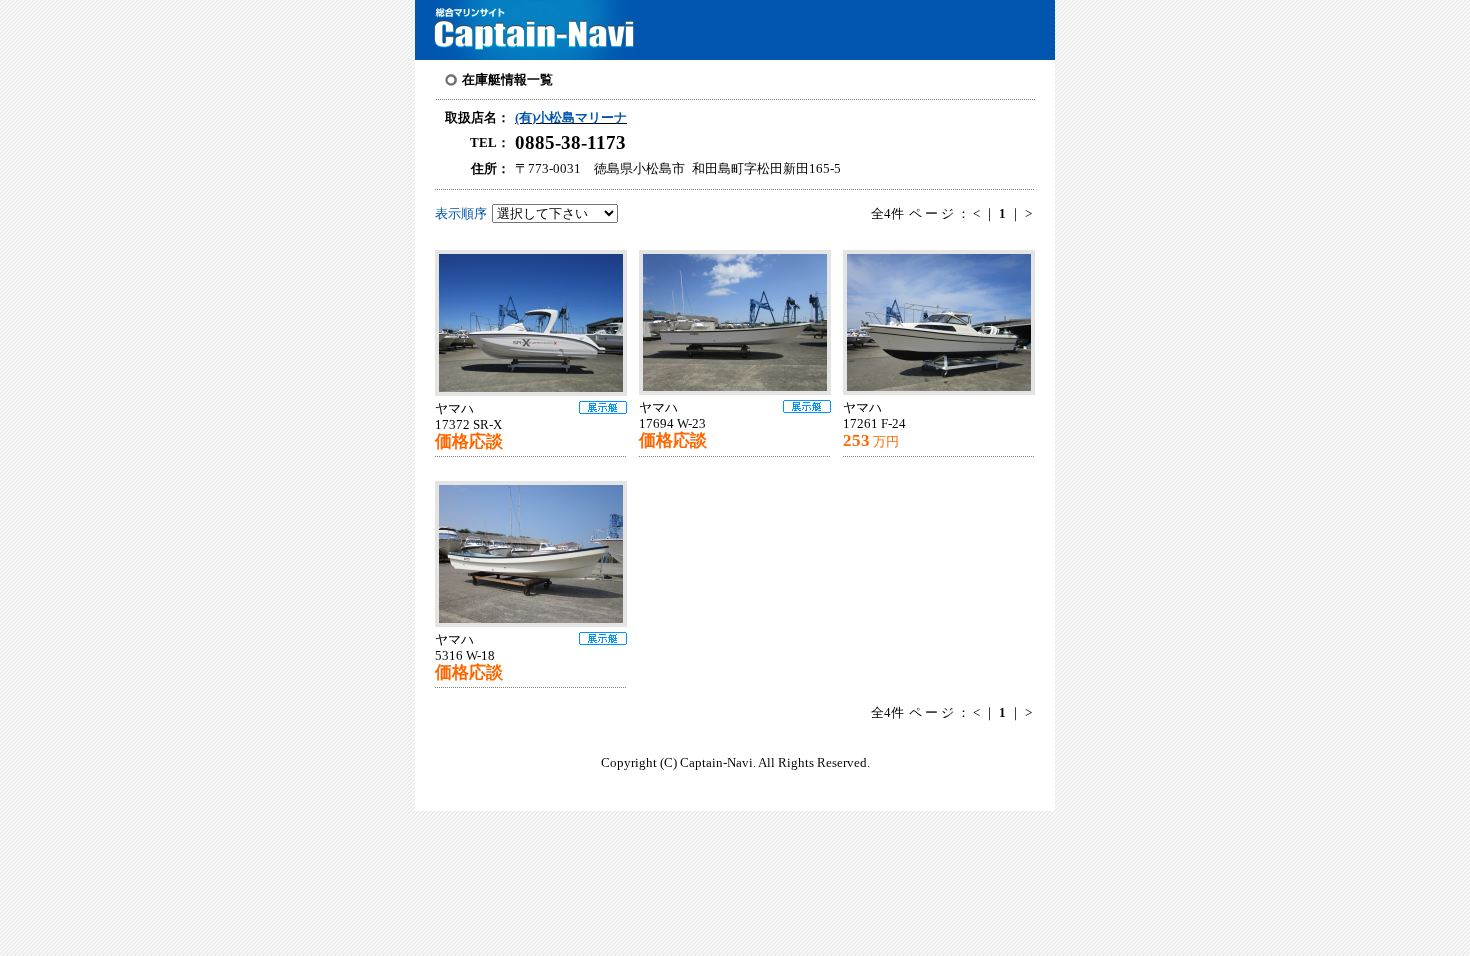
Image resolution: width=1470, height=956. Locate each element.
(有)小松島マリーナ (571, 118)
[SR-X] (537, 323)
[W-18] (537, 554)
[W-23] (741, 322)
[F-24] (945, 322)
